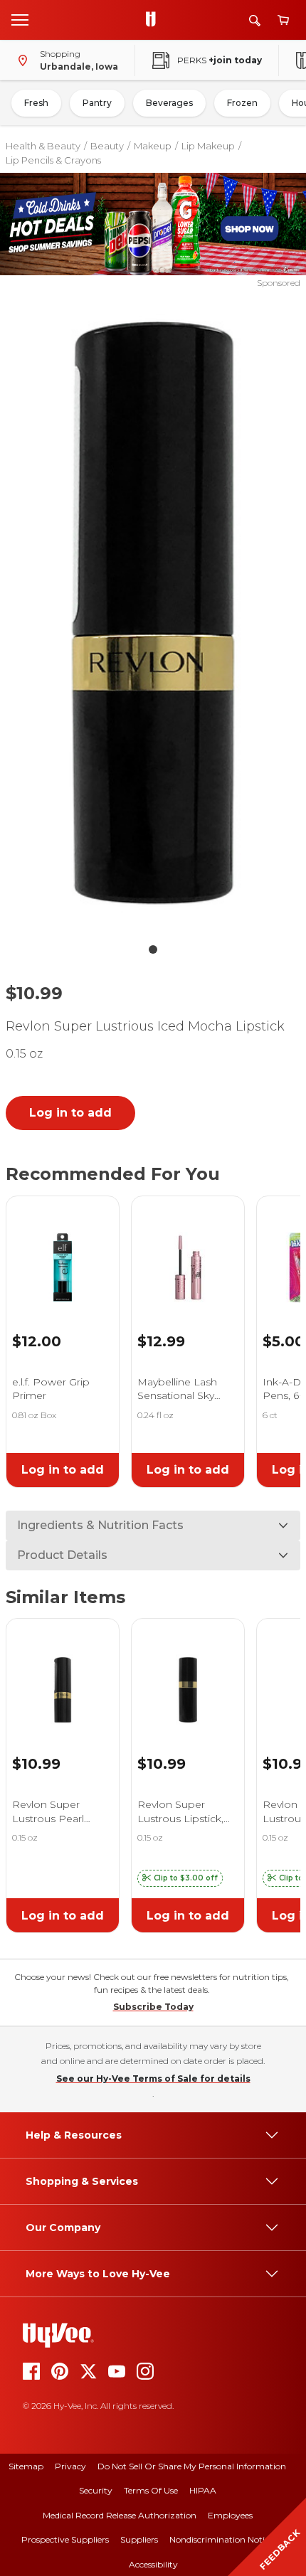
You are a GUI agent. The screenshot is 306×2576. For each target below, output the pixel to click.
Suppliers (139, 2539)
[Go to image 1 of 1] (153, 949)
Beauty (107, 146)
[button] (180, 1878)
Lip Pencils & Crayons (53, 160)
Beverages (169, 103)
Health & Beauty (43, 146)
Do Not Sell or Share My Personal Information (192, 2466)
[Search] (255, 20)
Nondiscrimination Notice (221, 2539)
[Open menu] (20, 19)
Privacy (70, 2466)
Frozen (242, 103)
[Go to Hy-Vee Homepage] (154, 20)
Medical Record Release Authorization (120, 2515)
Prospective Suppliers (65, 2539)
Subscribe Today (153, 2007)
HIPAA (203, 2490)
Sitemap (26, 2466)
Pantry (97, 103)
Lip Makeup (208, 146)
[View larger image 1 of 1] (153, 613)
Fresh (36, 103)
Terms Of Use (151, 2490)
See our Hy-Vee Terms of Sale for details (153, 2079)
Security (96, 2490)
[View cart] (283, 20)
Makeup (153, 146)
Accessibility (153, 2564)
